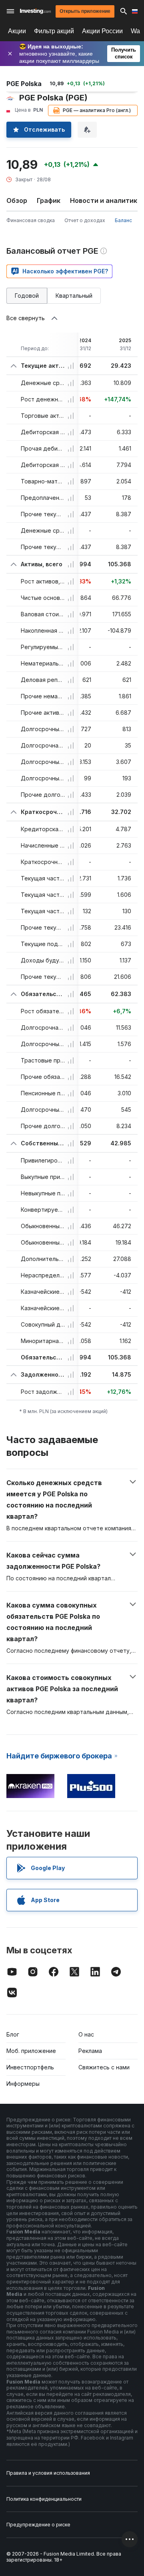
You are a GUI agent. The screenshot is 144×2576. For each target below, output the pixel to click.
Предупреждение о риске (38, 2525)
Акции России (102, 31)
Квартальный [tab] (74, 296)
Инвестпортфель (30, 2067)
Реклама (90, 2051)
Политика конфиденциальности (44, 2499)
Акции (17, 31)
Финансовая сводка (31, 220)
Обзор (17, 200)
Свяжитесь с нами (104, 2067)
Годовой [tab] (27, 296)
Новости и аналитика (106, 200)
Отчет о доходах (85, 220)
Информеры (23, 2084)
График (49, 200)
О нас (86, 2034)
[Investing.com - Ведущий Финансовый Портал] (35, 11)
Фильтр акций (54, 31)
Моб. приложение (31, 2051)
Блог (13, 2034)
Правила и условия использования (48, 2473)
